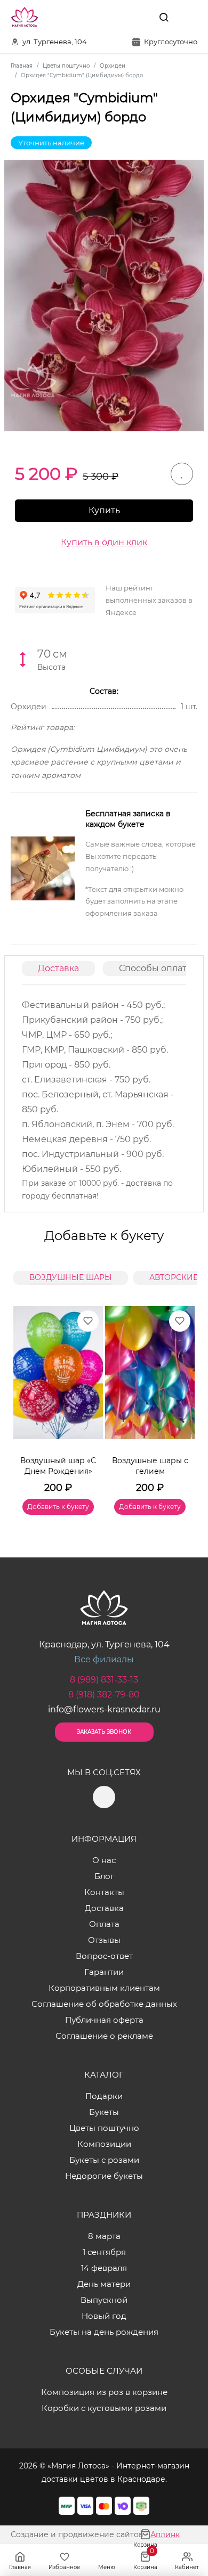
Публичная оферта (104, 2020)
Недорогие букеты (104, 2176)
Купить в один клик (104, 542)
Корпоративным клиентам (104, 1988)
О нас (104, 1860)
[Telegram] (139, 17)
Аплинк (165, 2534)
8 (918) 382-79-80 (104, 1695)
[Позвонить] (188, 17)
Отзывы (104, 1940)
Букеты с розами (104, 2160)
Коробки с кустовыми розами (104, 2408)
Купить (104, 510)
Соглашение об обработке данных (104, 2004)
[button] (181, 1398)
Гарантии (104, 1972)
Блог (104, 1876)
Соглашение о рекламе (104, 2036)
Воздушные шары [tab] (71, 1277)
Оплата (104, 1924)
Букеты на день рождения (104, 2332)
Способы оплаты (156, 968)
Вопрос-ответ (104, 1956)
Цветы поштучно (104, 2128)
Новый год (104, 2316)
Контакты (104, 1892)
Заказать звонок (104, 1732)
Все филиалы (104, 1659)
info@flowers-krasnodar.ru (104, 1709)
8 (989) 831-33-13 (104, 1680)
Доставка (58, 968)
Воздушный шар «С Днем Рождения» (58, 1466)
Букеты (104, 2112)
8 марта (104, 2236)
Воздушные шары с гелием (150, 1466)
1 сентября (104, 2252)
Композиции (104, 2144)
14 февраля (104, 2268)
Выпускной (104, 2300)
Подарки (104, 2096)
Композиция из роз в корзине (104, 2392)
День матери (104, 2284)
